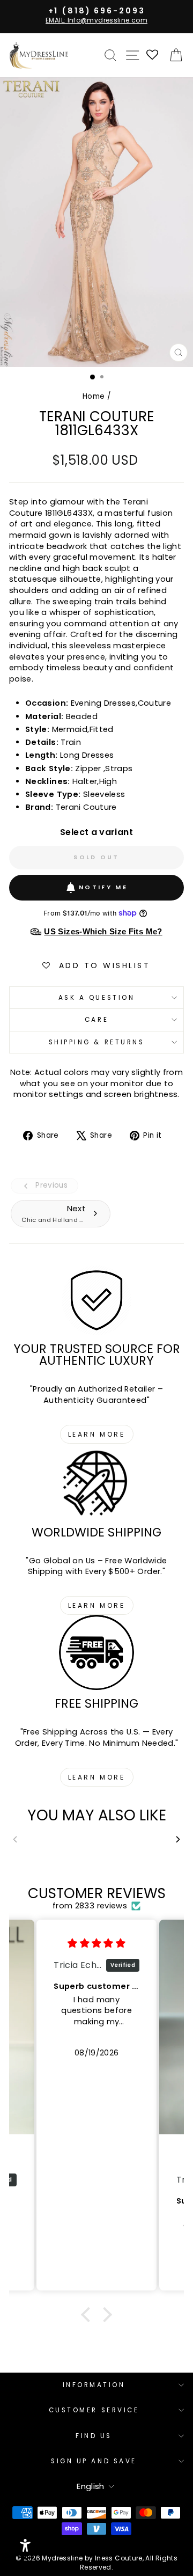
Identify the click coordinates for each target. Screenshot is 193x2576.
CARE (96, 1020)
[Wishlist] (153, 56)
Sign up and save (94, 2461)
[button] (88, 2315)
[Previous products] (15, 1839)
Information (94, 2385)
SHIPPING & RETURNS (97, 1042)
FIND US (94, 2436)
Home (94, 396)
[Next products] (178, 1839)
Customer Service (94, 2410)
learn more (97, 1434)
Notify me (103, 887)
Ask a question (96, 998)
